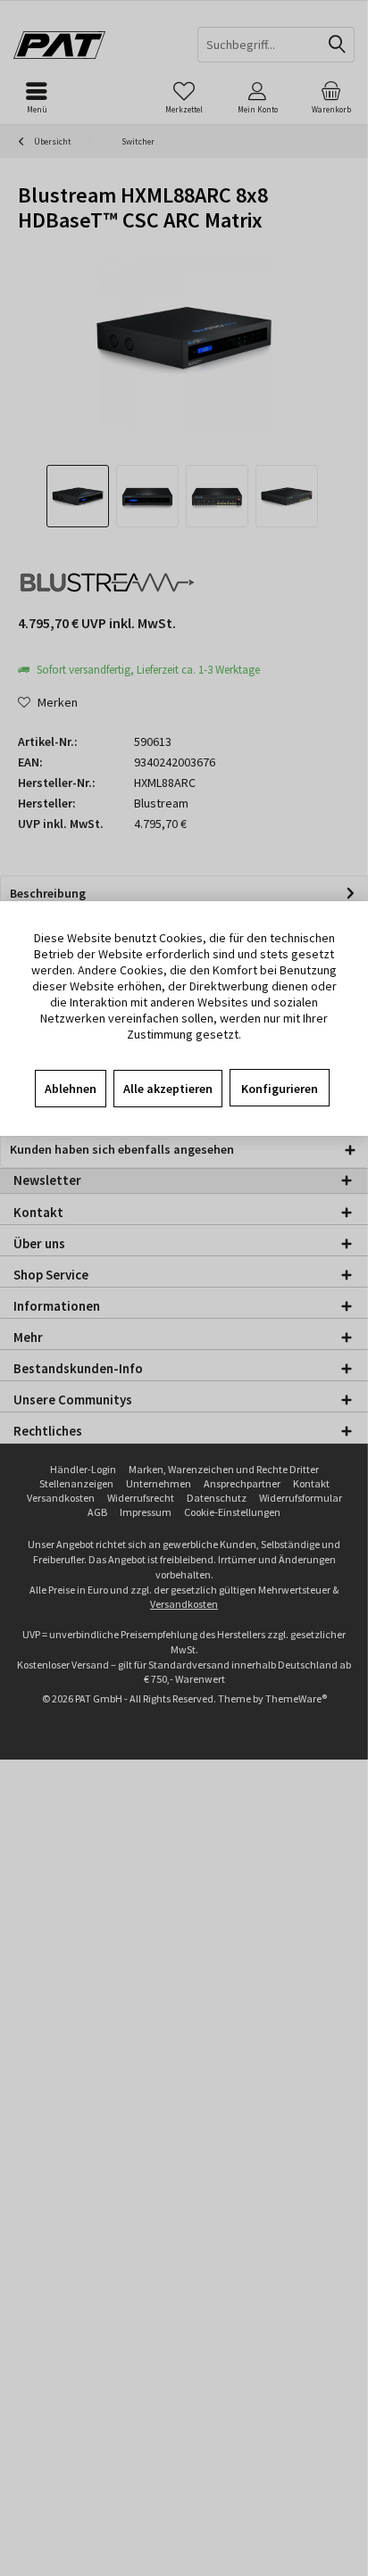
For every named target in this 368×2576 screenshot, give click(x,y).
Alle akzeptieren (168, 1089)
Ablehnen (71, 1089)
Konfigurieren (280, 1089)
